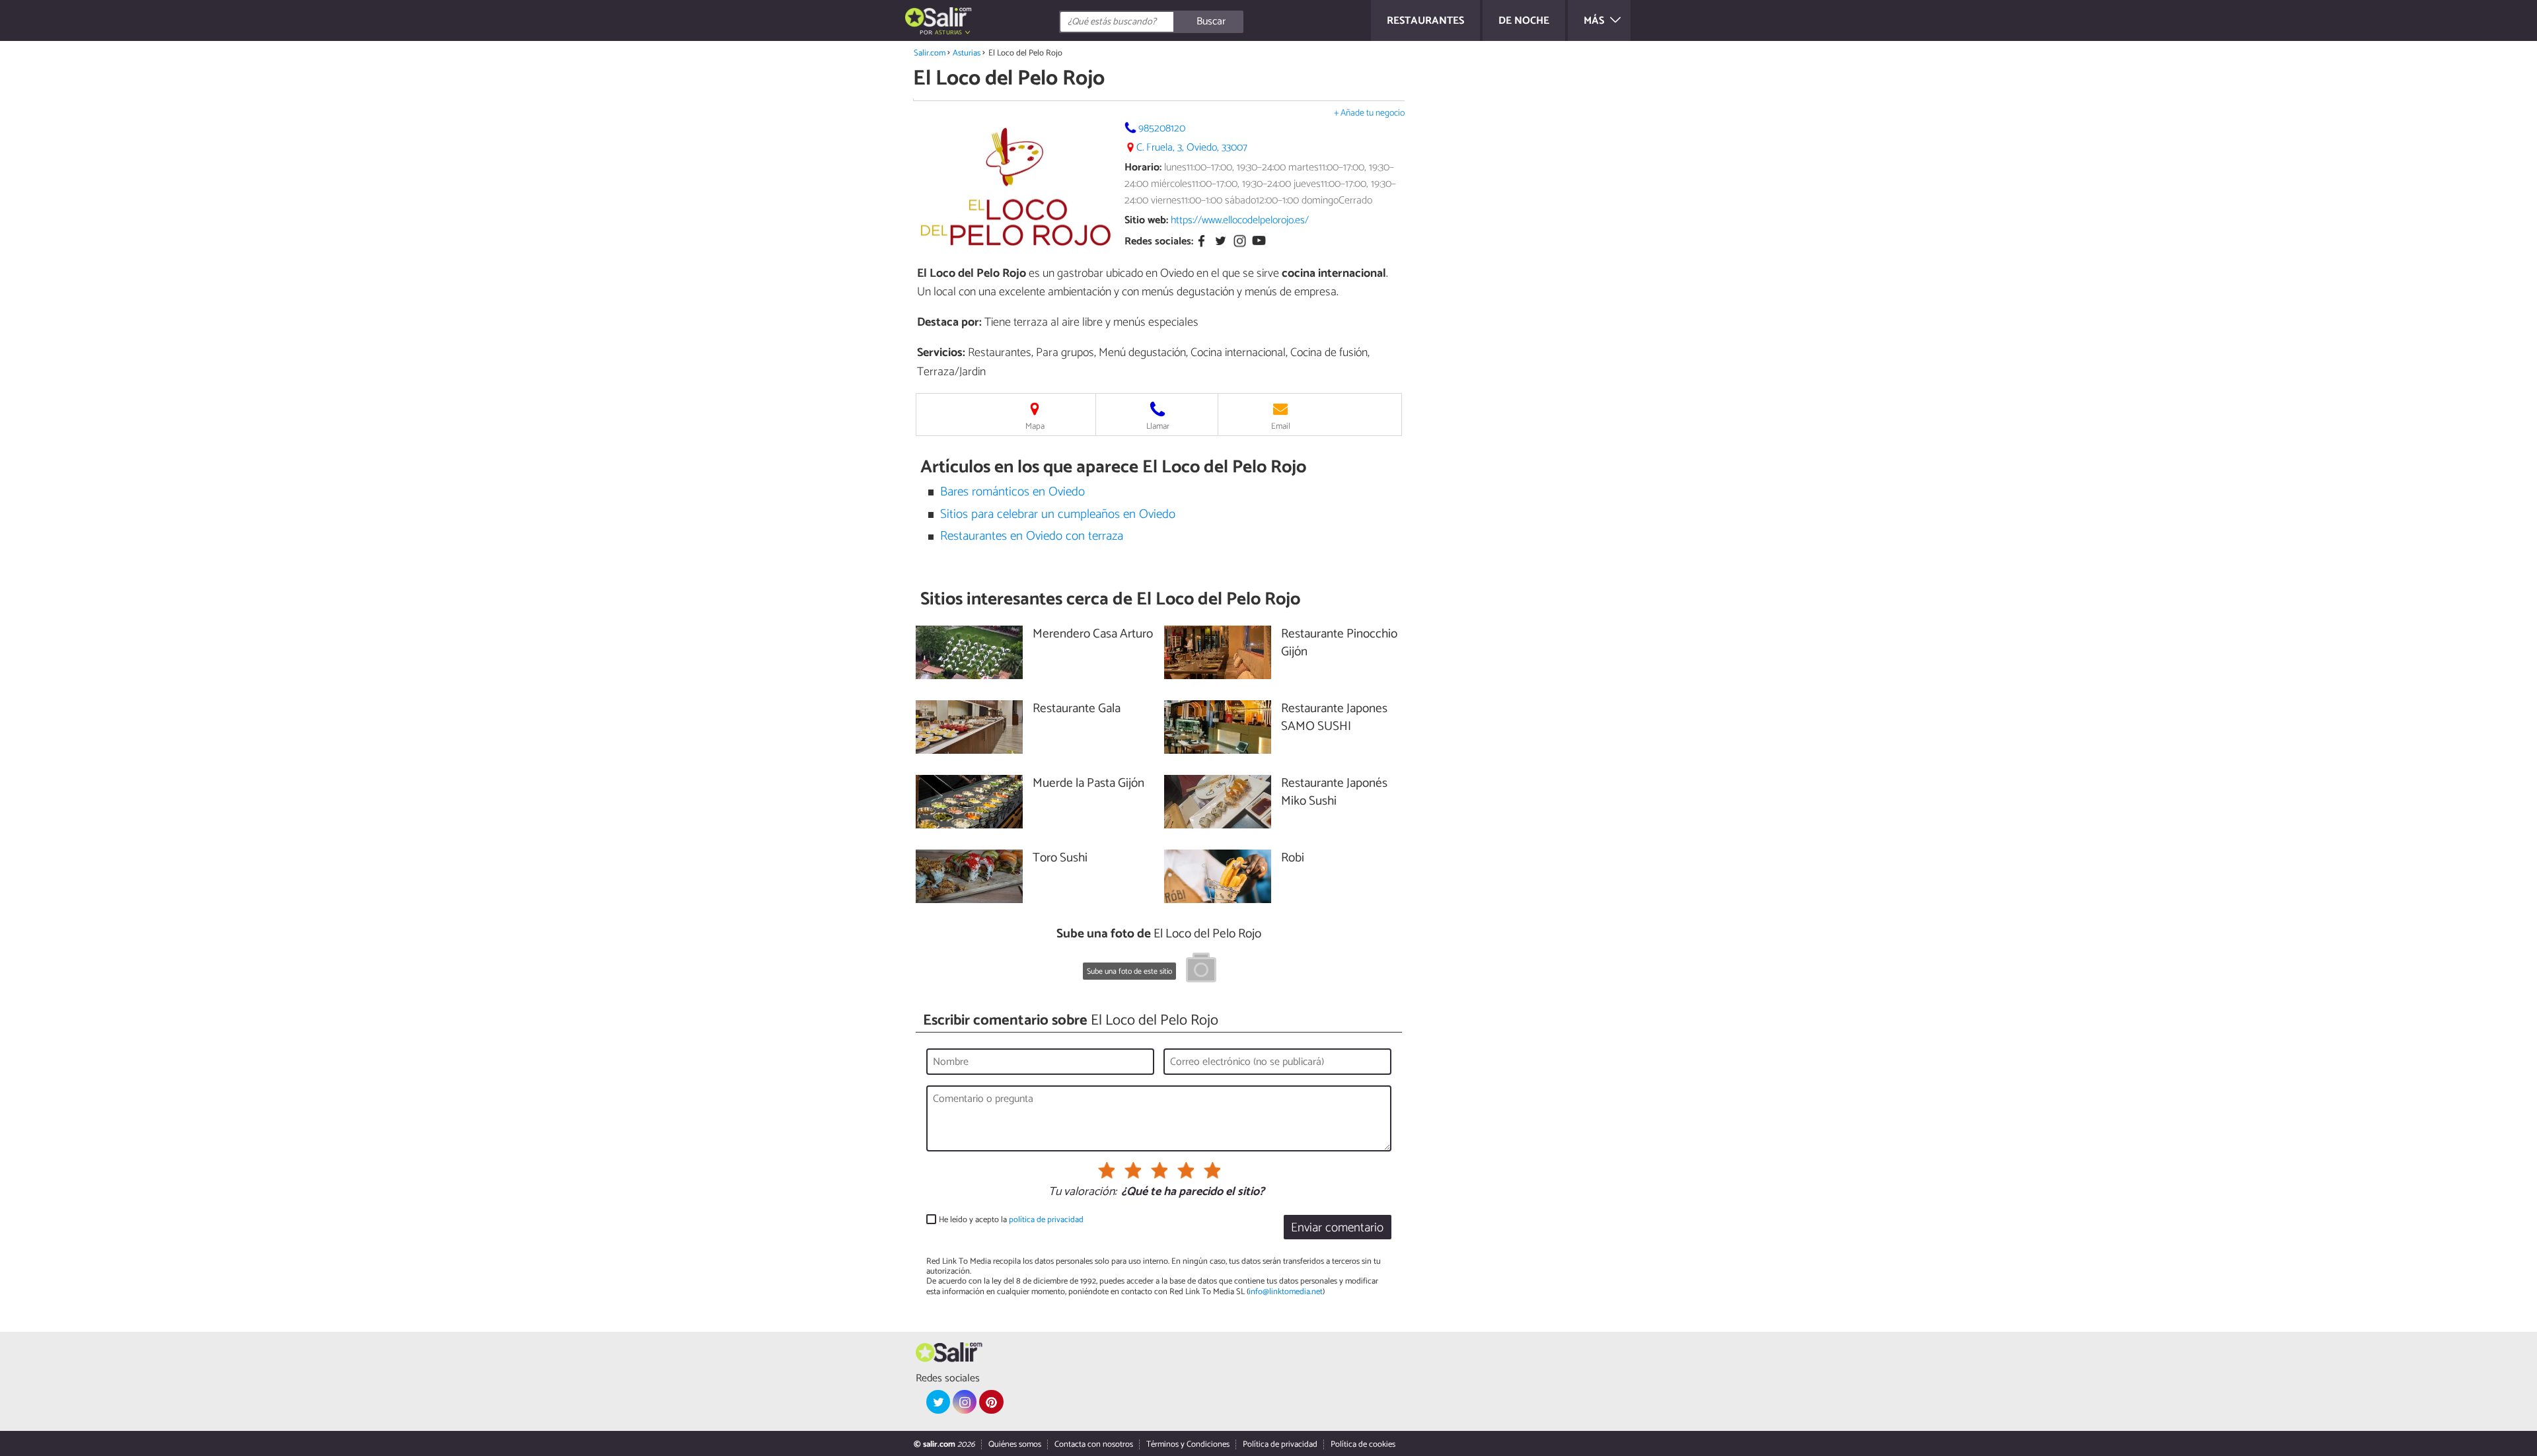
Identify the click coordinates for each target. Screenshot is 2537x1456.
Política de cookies (1363, 1444)
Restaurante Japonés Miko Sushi (1334, 793)
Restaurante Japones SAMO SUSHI (1334, 718)
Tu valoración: (1083, 1192)
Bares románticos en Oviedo (1012, 492)
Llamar (1158, 426)
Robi (1293, 858)
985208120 (1162, 128)
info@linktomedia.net (1286, 1292)
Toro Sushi (1060, 858)
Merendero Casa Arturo (1093, 635)
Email (1281, 426)
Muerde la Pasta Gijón (1088, 784)
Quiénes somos (1015, 1444)
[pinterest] (991, 1402)
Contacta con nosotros (1094, 1444)
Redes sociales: (1159, 242)
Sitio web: (1146, 220)
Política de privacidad (1280, 1444)
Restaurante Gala (1077, 709)
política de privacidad (1046, 1220)
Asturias (967, 53)
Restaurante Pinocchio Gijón (1339, 643)
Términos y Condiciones (1188, 1444)
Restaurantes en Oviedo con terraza (1032, 536)
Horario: (1143, 167)
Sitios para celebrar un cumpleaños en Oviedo (1058, 514)
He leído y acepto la (1011, 1220)
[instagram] (965, 1402)
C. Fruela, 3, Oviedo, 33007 (1192, 148)
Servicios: (941, 353)
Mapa (1035, 426)
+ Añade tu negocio (1369, 113)
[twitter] (938, 1402)
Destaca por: (949, 322)
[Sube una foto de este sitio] (1201, 970)
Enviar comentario (1337, 1228)
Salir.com (930, 53)
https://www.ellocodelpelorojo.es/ (1240, 220)
